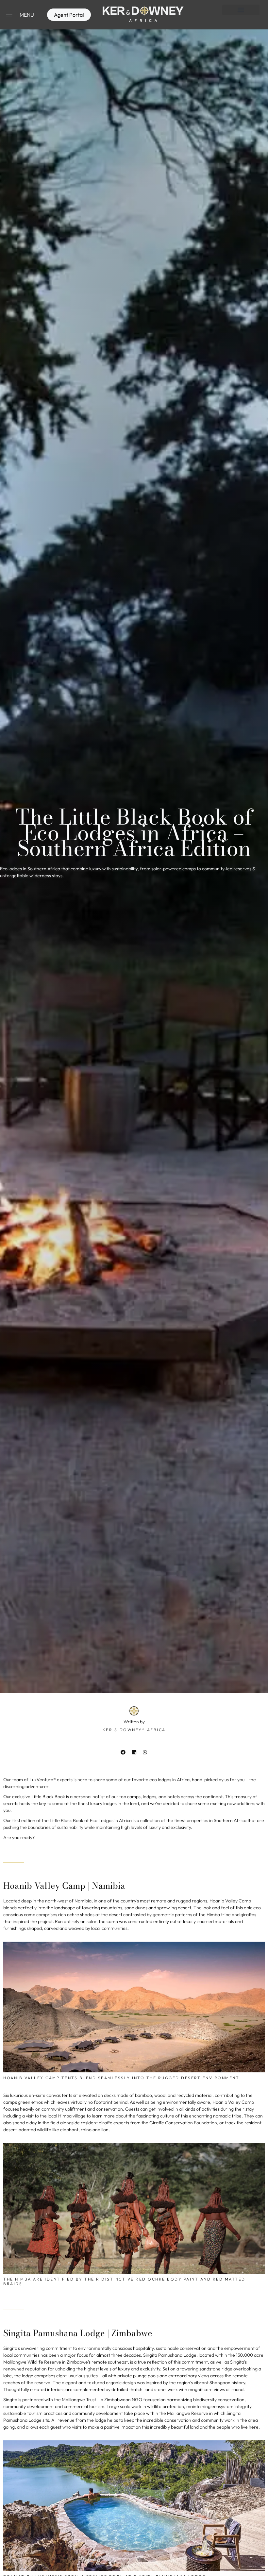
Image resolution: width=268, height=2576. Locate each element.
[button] (241, 10)
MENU (27, 15)
